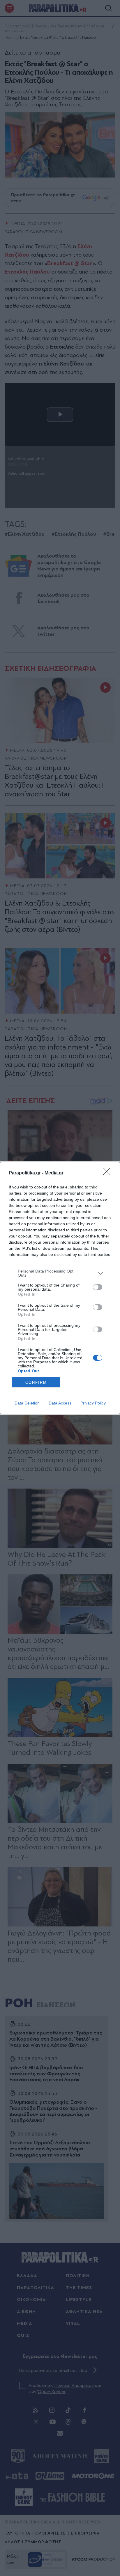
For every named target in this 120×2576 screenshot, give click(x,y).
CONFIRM (36, 1382)
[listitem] (60, 1273)
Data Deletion (27, 1403)
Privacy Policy (93, 1403)
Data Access (60, 1403)
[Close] (109, 1173)
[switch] (98, 1287)
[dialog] (60, 1288)
